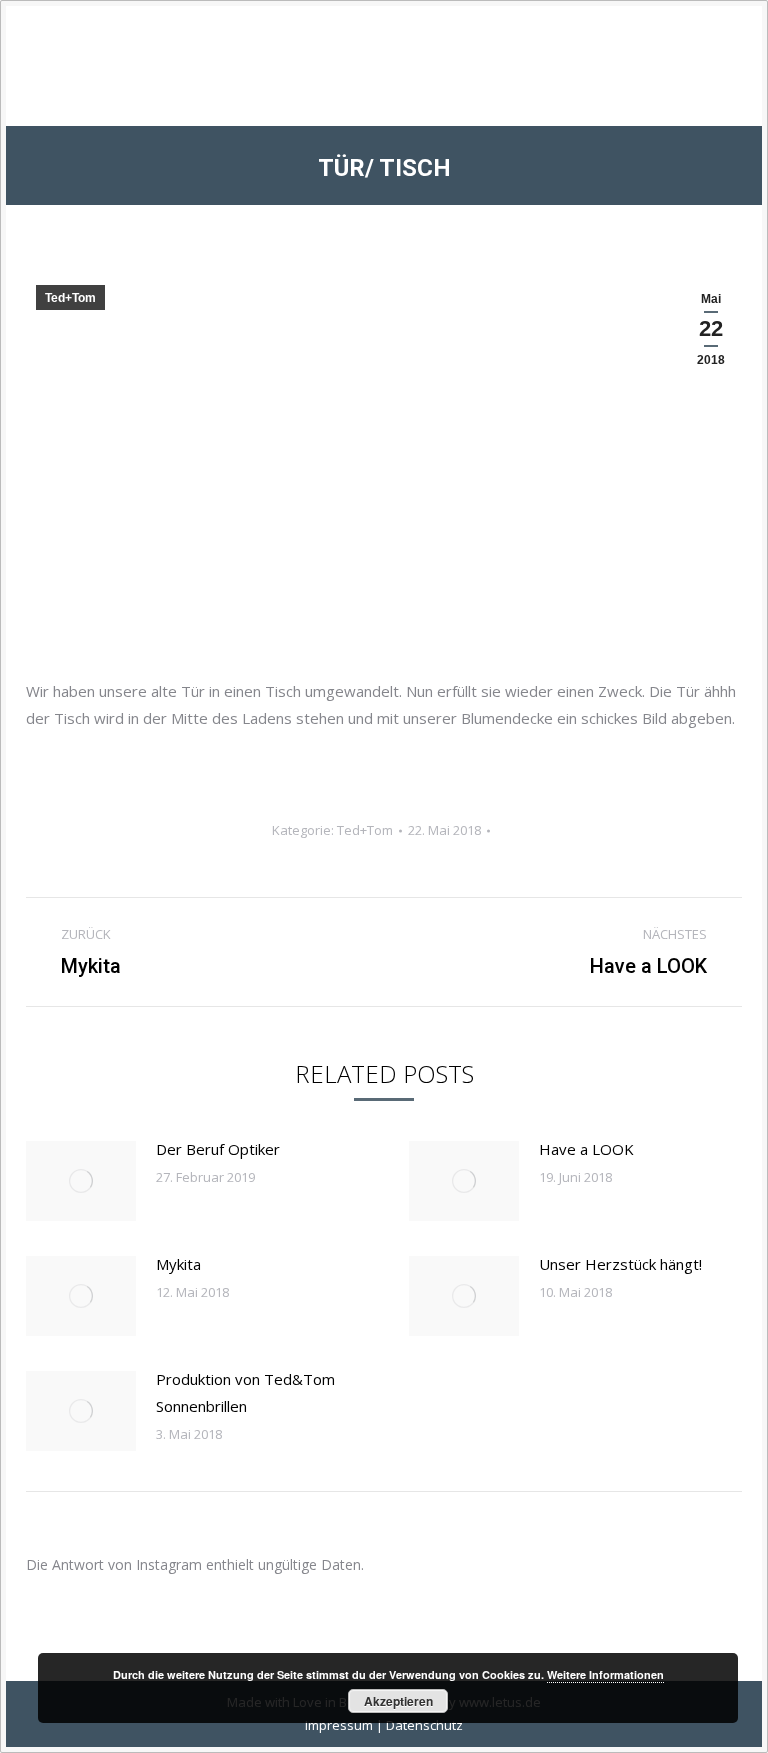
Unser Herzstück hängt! (620, 1264)
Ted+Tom (70, 298)
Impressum (339, 1725)
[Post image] (81, 1181)
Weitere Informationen (605, 1674)
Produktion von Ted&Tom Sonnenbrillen (245, 1392)
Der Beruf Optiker (218, 1149)
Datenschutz (424, 1725)
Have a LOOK (586, 1149)
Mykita (178, 1264)
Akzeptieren (398, 1701)
